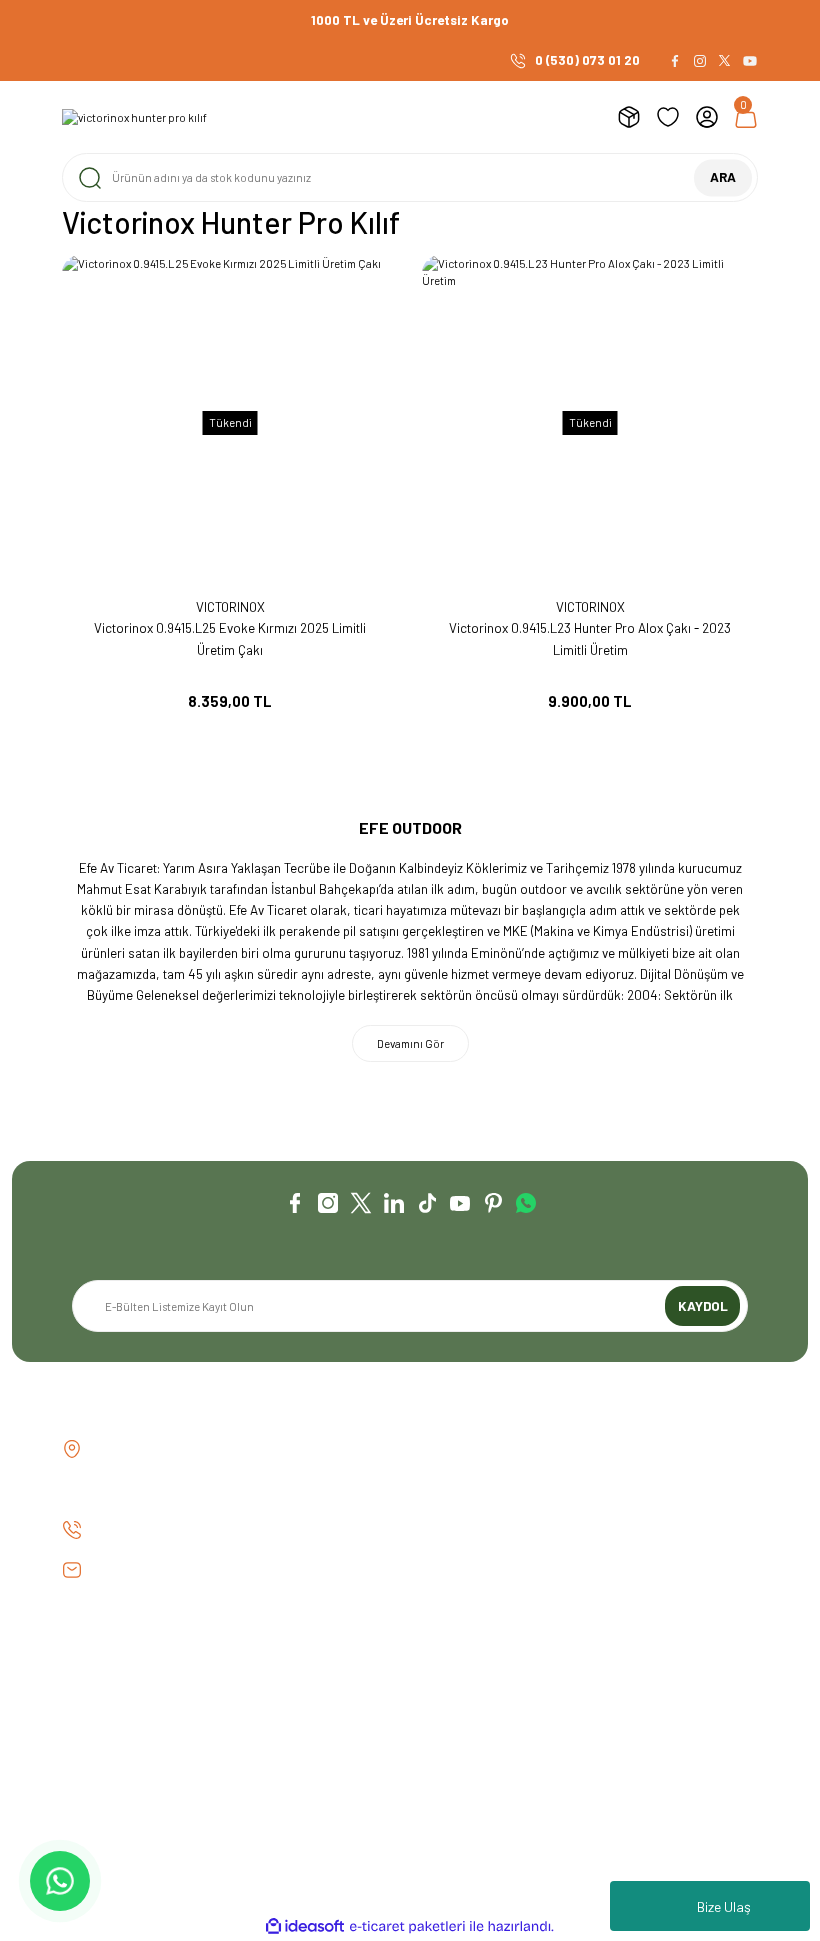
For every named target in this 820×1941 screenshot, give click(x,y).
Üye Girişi (328, 1686)
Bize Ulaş (724, 1906)
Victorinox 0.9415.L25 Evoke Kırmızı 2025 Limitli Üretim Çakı (230, 638)
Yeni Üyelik (332, 1655)
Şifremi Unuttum (348, 1716)
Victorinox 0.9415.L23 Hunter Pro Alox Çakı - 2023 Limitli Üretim (590, 638)
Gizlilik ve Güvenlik (593, 1686)
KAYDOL (703, 1306)
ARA (723, 177)
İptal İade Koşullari (594, 1716)
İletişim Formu (102, 1686)
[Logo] (134, 117)
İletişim (82, 1655)
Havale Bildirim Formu (124, 1716)
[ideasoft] (305, 1927)
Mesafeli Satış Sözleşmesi (615, 1655)
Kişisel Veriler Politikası (608, 1746)
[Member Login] (707, 117)
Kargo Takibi (98, 1746)
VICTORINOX (230, 607)
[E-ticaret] (407, 1926)
